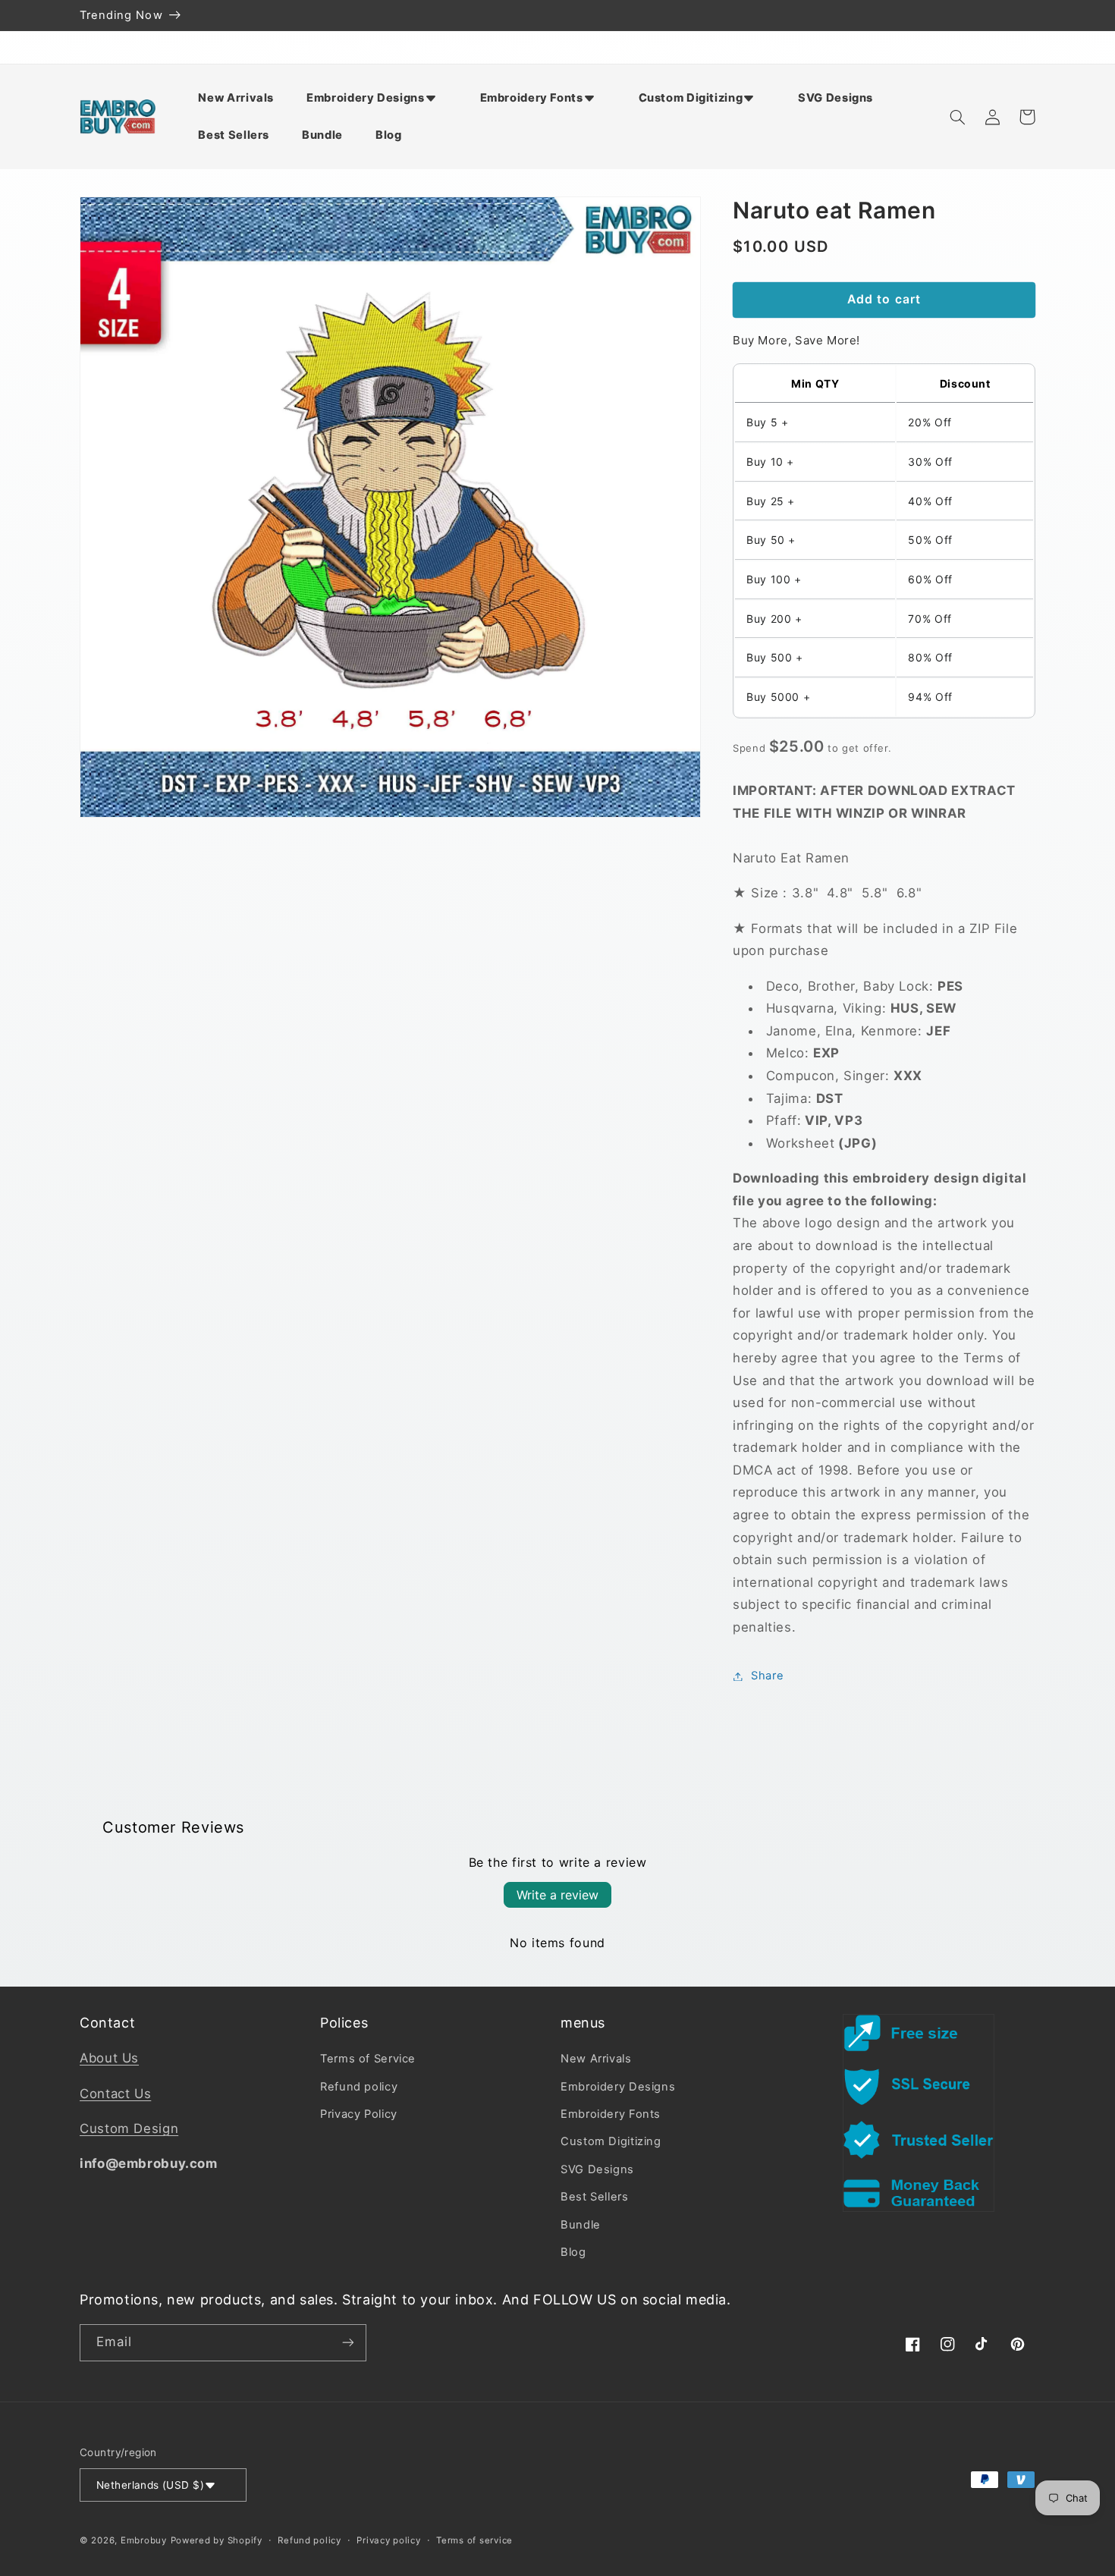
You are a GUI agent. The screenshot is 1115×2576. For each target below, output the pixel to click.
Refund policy (359, 2087)
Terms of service (474, 2540)
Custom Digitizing (611, 2141)
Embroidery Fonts (611, 2114)
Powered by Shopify (217, 2540)
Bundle (581, 2225)
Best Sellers (595, 2197)
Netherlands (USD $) (150, 2485)
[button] (377, 98)
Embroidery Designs (618, 2087)
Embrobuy (144, 2540)
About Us (109, 2058)
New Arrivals (596, 2059)
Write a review (557, 1895)
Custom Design (129, 2128)
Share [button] (767, 1676)
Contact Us (115, 2094)
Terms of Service (368, 2059)
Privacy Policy (359, 2114)
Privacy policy (388, 2540)
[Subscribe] (348, 2343)
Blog (573, 2252)
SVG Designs (597, 2169)
